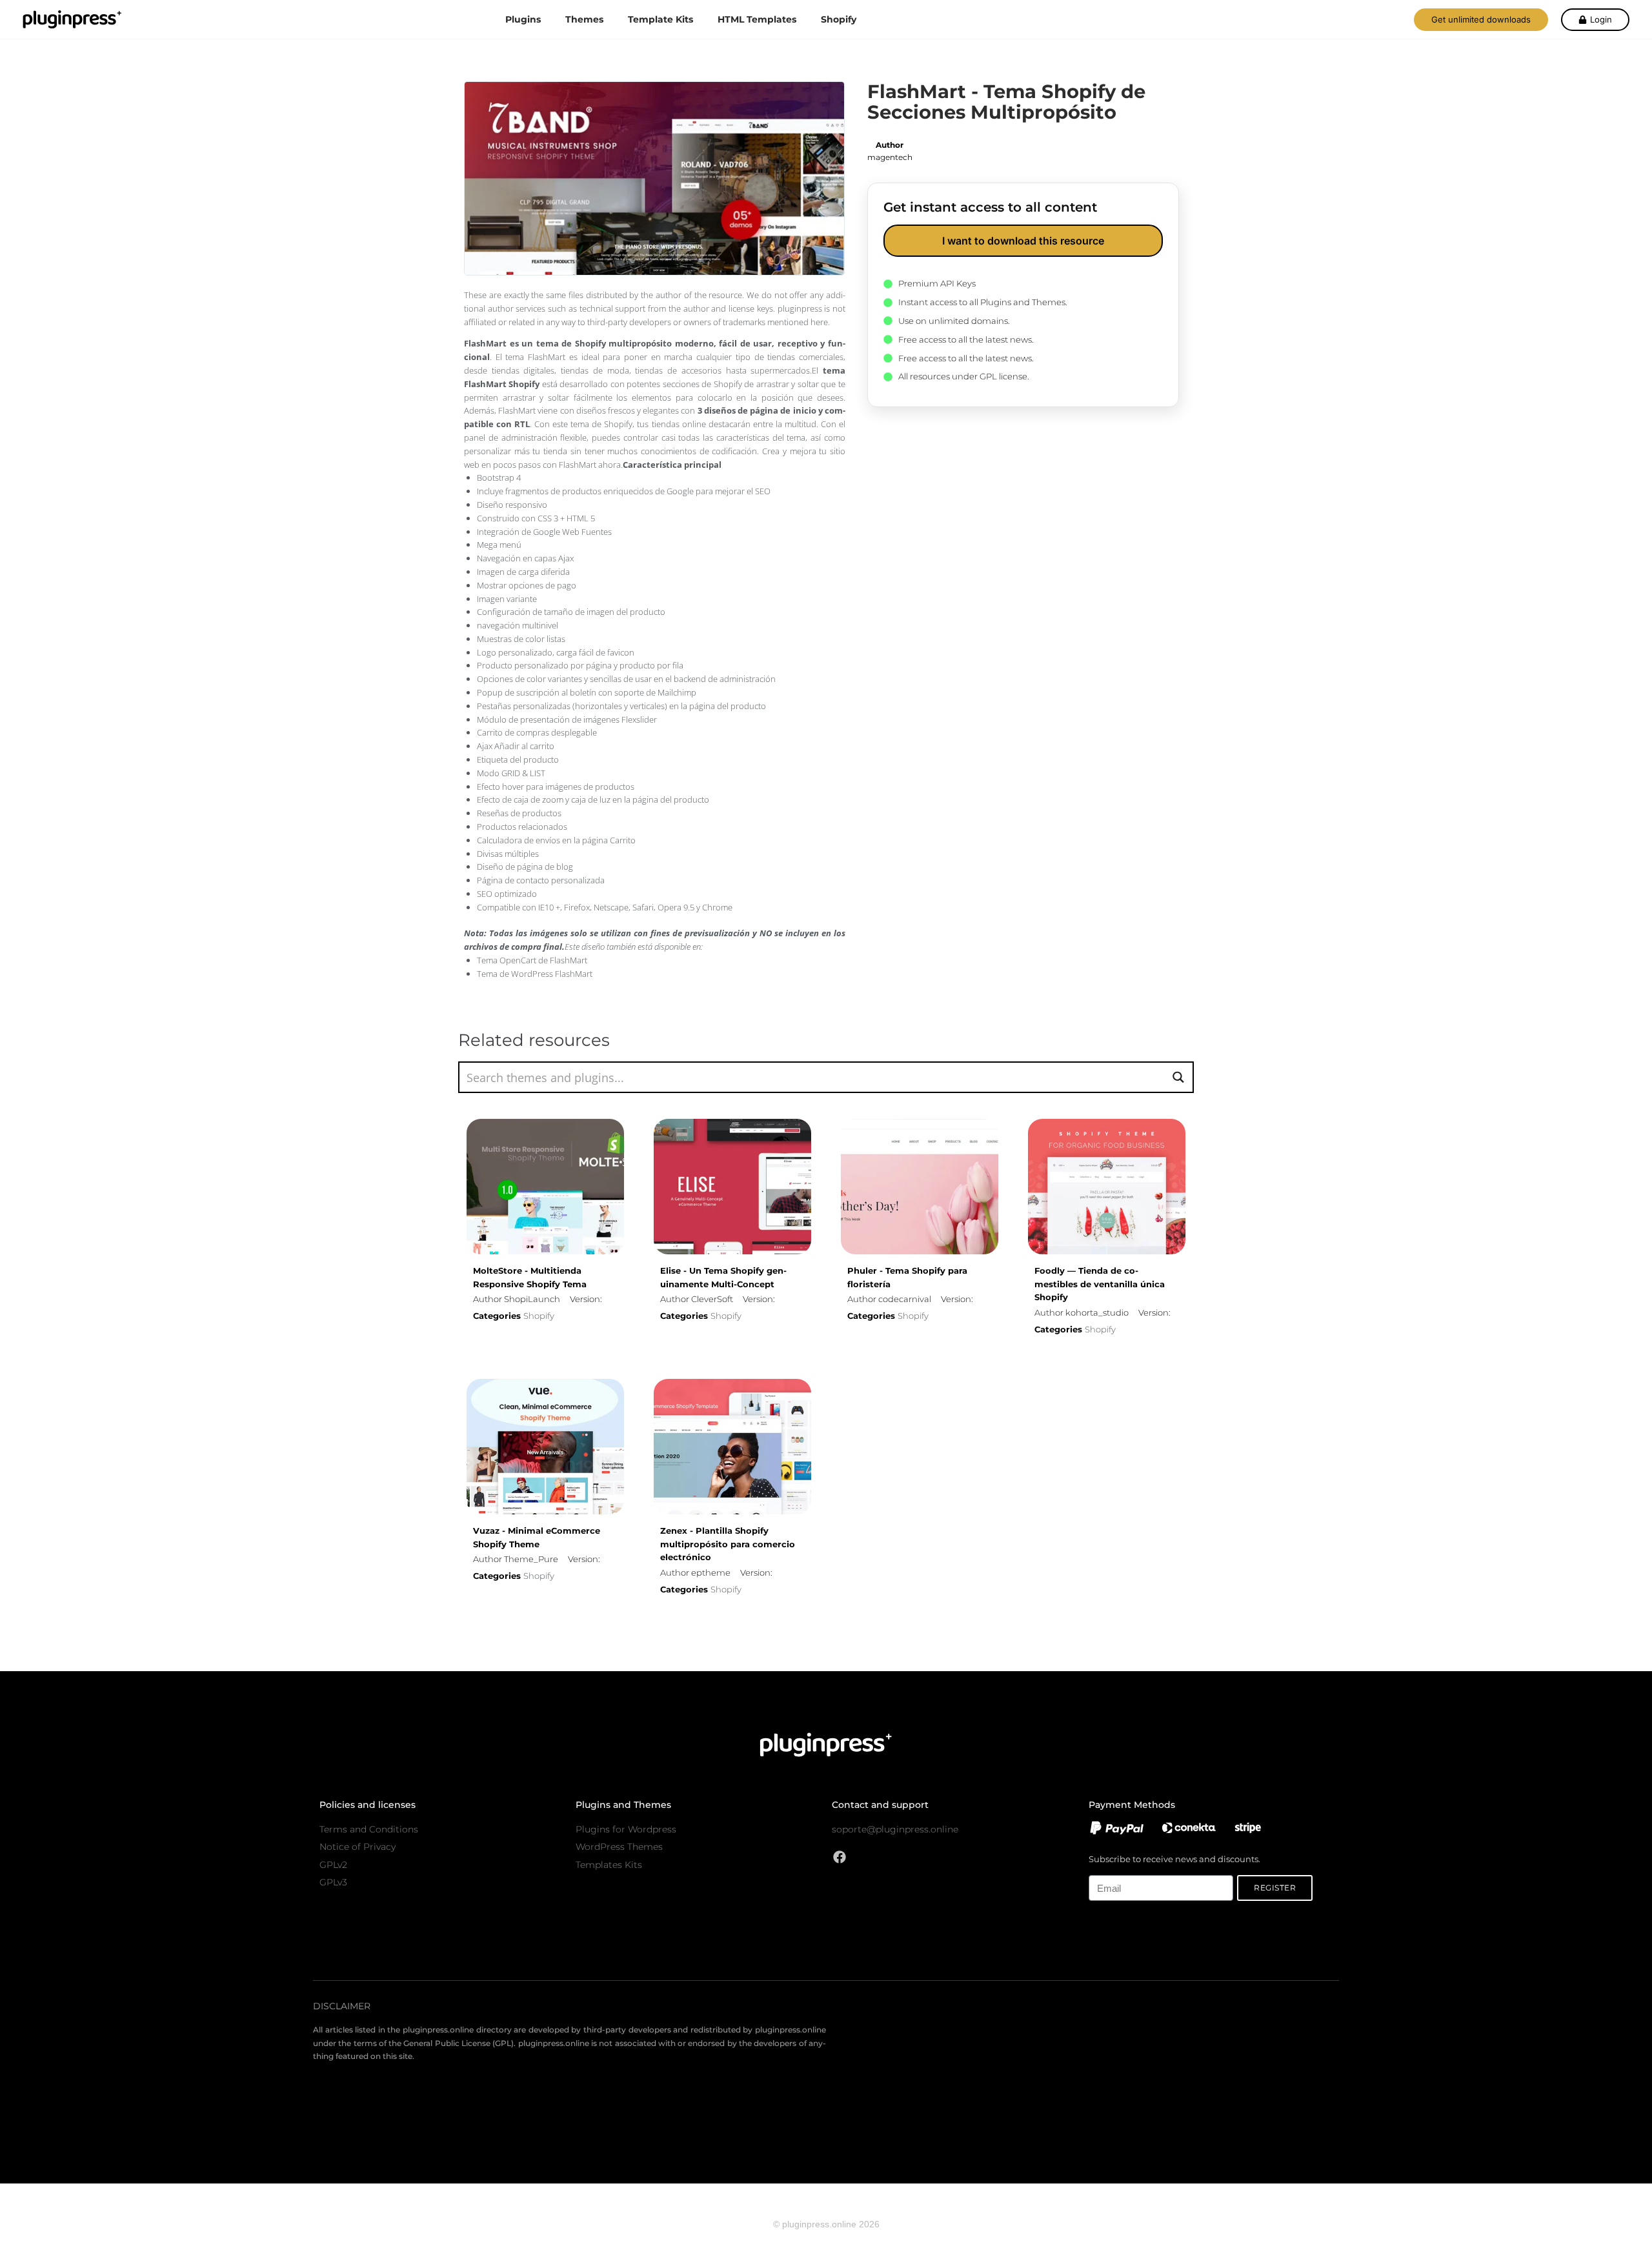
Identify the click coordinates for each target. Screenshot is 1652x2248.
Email (1099, 1868)
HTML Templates (757, 19)
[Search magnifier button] (1178, 1077)
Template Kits (660, 19)
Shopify (839, 19)
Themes (584, 19)
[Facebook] (840, 1857)
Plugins (523, 19)
